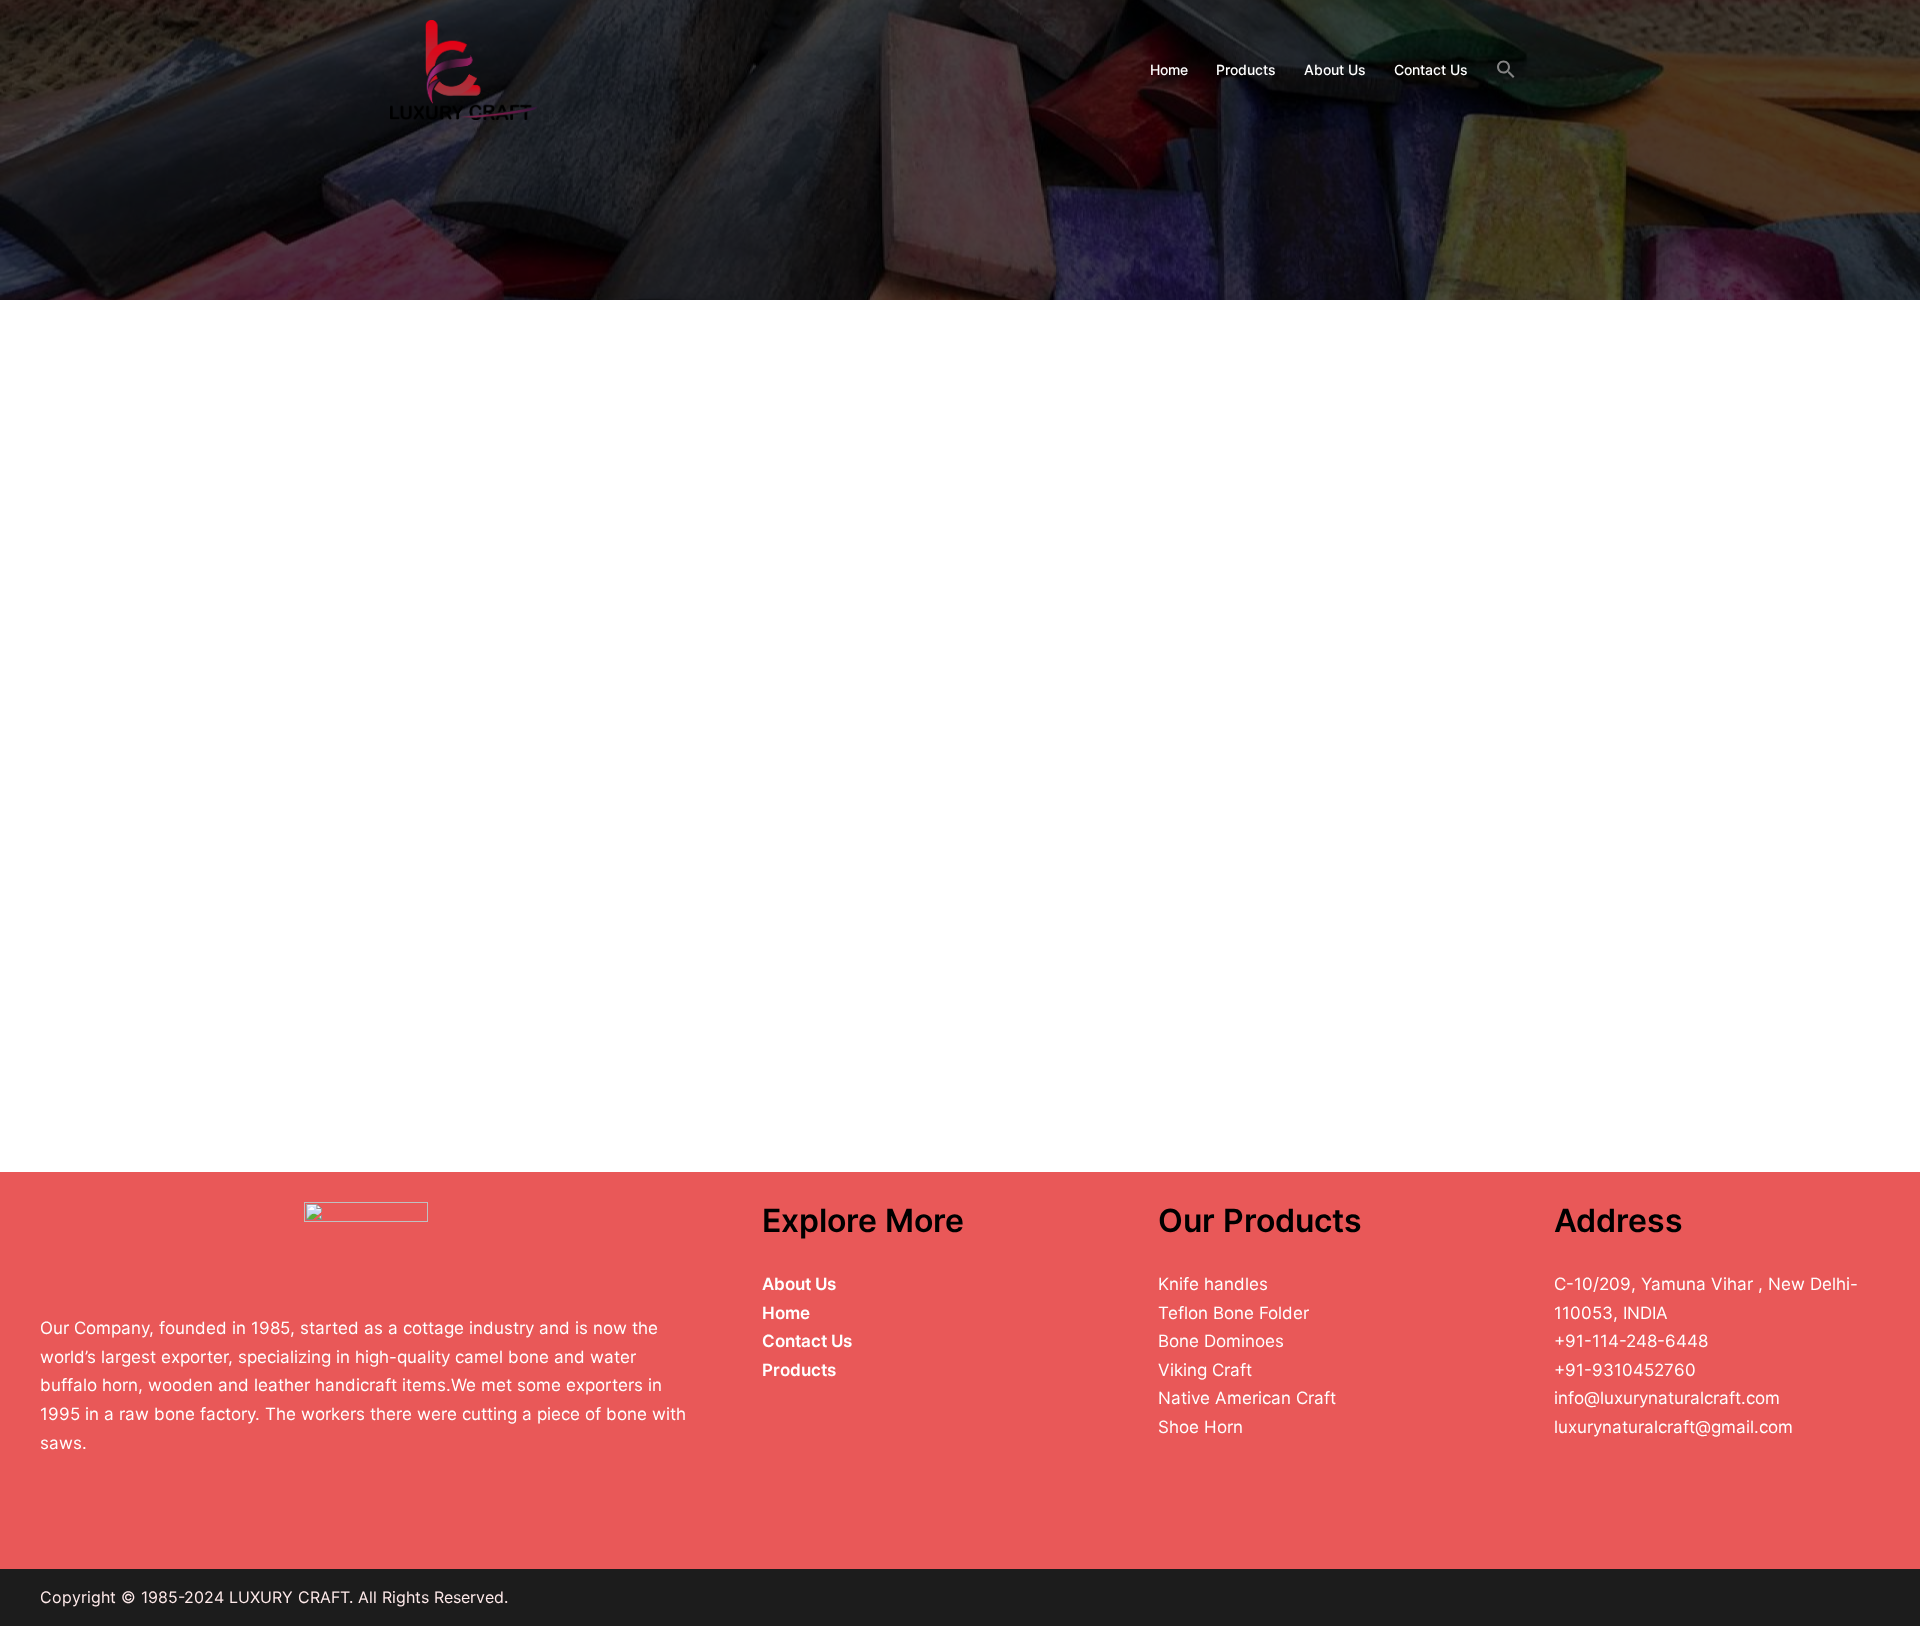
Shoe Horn (1200, 1427)
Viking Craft (1205, 1370)
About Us (1335, 69)
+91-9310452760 (1625, 1370)
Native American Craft (1247, 1398)
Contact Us (1431, 69)
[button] (1506, 70)
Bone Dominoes (1221, 1341)
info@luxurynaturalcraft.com (1667, 1398)
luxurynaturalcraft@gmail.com (1673, 1427)
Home (1169, 69)
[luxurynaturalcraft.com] (464, 68)
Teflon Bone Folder (1233, 1313)
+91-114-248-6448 (1631, 1341)
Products (1246, 69)
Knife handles (1213, 1284)
